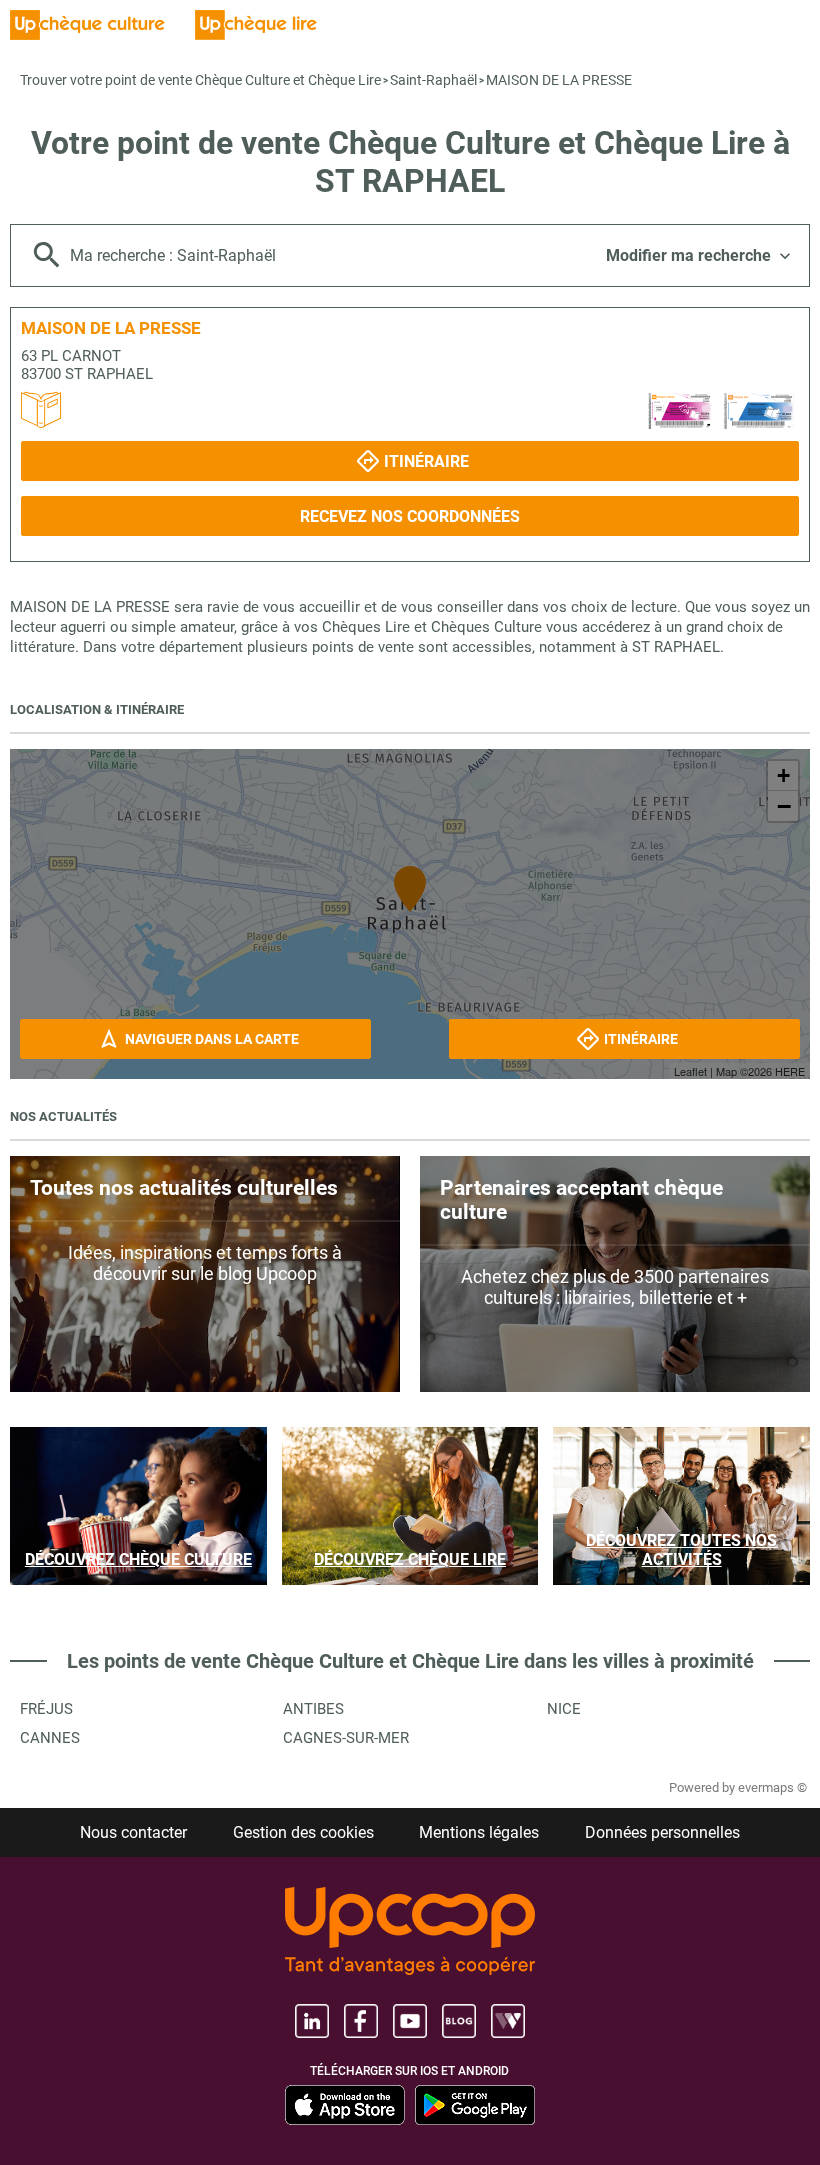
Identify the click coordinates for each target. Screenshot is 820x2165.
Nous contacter (133, 1832)
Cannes (50, 1738)
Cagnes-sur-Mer (346, 1738)
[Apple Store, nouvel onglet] (345, 2105)
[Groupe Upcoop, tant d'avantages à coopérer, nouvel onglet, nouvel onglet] (410, 1932)
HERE (790, 1071)
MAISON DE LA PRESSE (559, 80)
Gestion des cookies (303, 1832)
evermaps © (772, 1787)
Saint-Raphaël (433, 80)
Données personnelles (662, 1832)
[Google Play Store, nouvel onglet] (475, 2105)
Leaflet (690, 1071)
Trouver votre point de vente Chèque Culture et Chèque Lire (200, 80)
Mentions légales (479, 1832)
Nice (564, 1709)
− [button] (784, 806)
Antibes (313, 1709)
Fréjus (46, 1709)
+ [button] (783, 775)
